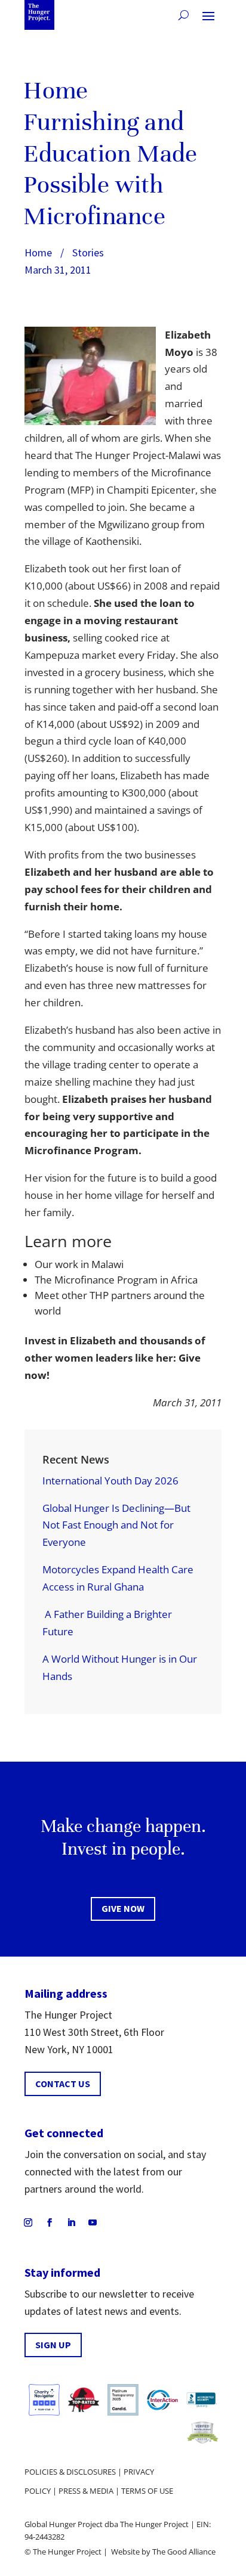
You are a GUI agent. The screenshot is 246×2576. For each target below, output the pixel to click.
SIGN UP (53, 2345)
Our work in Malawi (79, 1264)
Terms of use (147, 2491)
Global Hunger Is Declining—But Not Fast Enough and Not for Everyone (116, 1525)
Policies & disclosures (70, 2472)
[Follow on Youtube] (93, 2222)
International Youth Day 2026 (110, 1481)
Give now (123, 1908)
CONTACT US (63, 2084)
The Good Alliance (184, 2552)
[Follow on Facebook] (50, 2222)
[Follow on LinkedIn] (71, 2222)
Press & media (86, 2491)
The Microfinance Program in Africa (116, 1280)
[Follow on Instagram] (28, 2222)
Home (38, 252)
